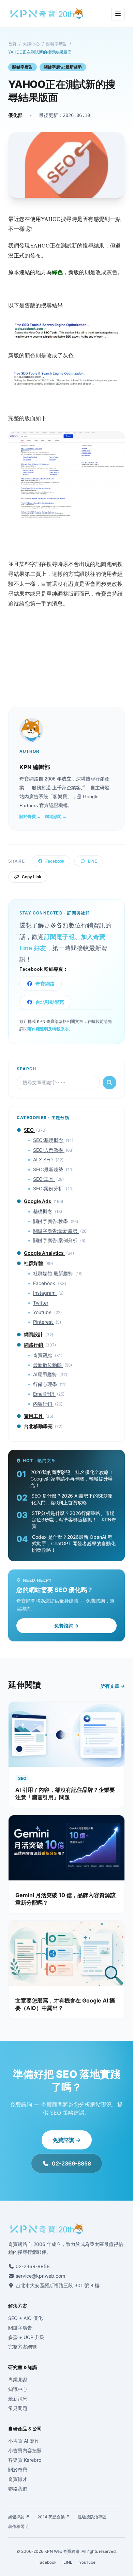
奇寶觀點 (43, 1355)
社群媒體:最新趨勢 (54, 1273)
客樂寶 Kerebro (25, 2460)
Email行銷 (44, 1394)
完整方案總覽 (23, 2347)
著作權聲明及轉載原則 (48, 1029)
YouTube (87, 2562)
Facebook (55, 861)
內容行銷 (43, 1404)
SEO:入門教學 (49, 1150)
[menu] (118, 14)
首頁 (12, 44)
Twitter (41, 1303)
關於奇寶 (18, 2469)
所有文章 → (113, 1686)
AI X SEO (44, 1159)
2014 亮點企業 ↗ (54, 2517)
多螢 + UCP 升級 (26, 2337)
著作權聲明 (18, 2526)
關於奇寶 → (30, 817)
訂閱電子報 (59, 937)
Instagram (45, 1293)
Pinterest (44, 1322)
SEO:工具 (44, 1179)
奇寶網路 (45, 984)
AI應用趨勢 (46, 1374)
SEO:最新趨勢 (49, 1169)
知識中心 (31, 44)
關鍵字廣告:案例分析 (56, 1240)
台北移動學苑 (50, 1002)
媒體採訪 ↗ (19, 2517)
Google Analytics (44, 1253)
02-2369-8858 (71, 2163)
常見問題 (18, 2408)
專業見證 (18, 2379)
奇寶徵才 (18, 2479)
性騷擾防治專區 (92, 2517)
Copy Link (32, 877)
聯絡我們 (18, 2489)
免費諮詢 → (66, 1626)
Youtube (43, 1312)
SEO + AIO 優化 (25, 2318)
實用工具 (34, 1416)
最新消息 (18, 2399)
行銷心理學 (46, 1384)
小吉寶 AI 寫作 (24, 2441)
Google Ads (38, 1201)
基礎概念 (43, 1211)
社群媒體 (34, 1263)
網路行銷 (34, 1345)
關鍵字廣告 (57, 44)
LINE (93, 861)
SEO (29, 1130)
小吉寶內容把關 (25, 2450)
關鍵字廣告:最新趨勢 (63, 67)
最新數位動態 (48, 1365)
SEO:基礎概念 (49, 1140)
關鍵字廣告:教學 (51, 1221)
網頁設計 (34, 1334)
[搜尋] (109, 1083)
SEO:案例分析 (49, 1188)
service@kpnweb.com (40, 2276)
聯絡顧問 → (56, 817)
